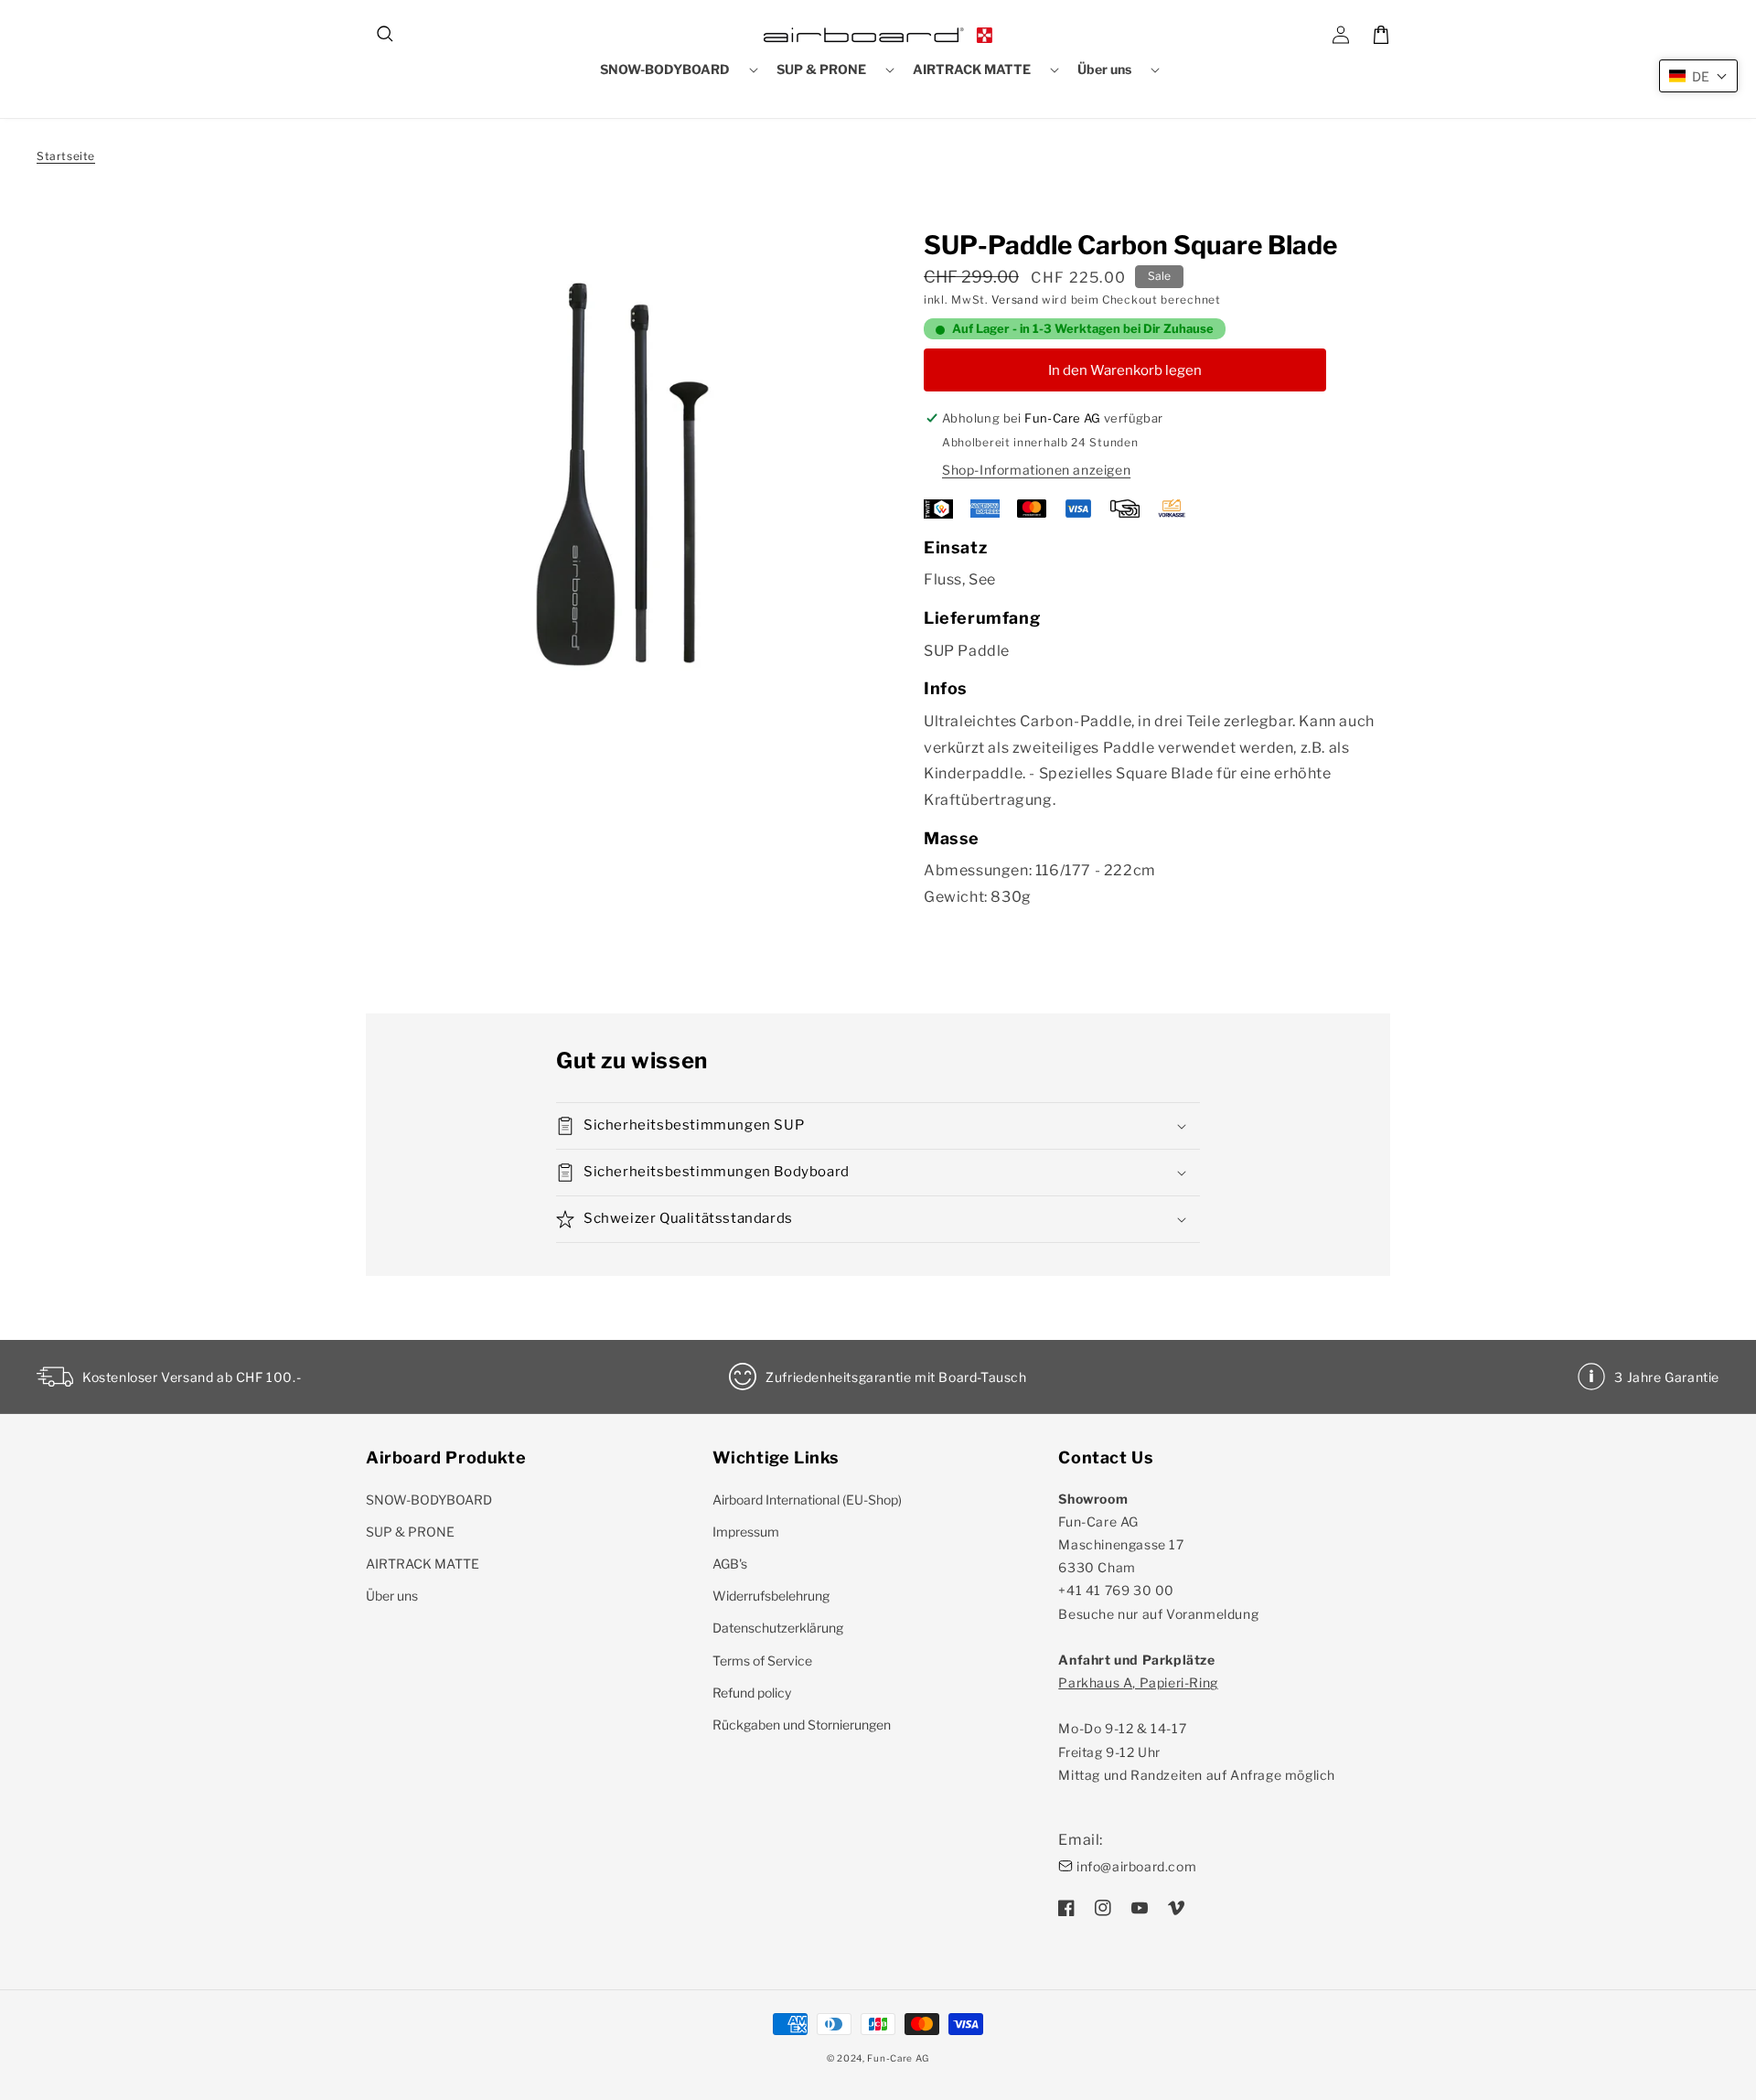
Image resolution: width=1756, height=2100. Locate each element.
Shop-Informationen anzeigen (1036, 470)
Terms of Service (762, 1661)
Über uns (392, 1596)
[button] (386, 35)
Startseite (66, 156)
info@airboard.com (1136, 1866)
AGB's (730, 1564)
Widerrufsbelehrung (771, 1596)
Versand (1015, 300)
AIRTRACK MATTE (423, 1564)
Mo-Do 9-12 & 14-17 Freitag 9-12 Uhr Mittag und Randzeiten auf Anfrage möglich (1197, 1729)
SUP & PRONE (410, 1532)
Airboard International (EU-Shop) (807, 1500)
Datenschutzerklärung (778, 1628)
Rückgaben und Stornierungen (802, 1725)
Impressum (746, 1532)
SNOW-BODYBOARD (429, 1500)
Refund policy (752, 1693)
